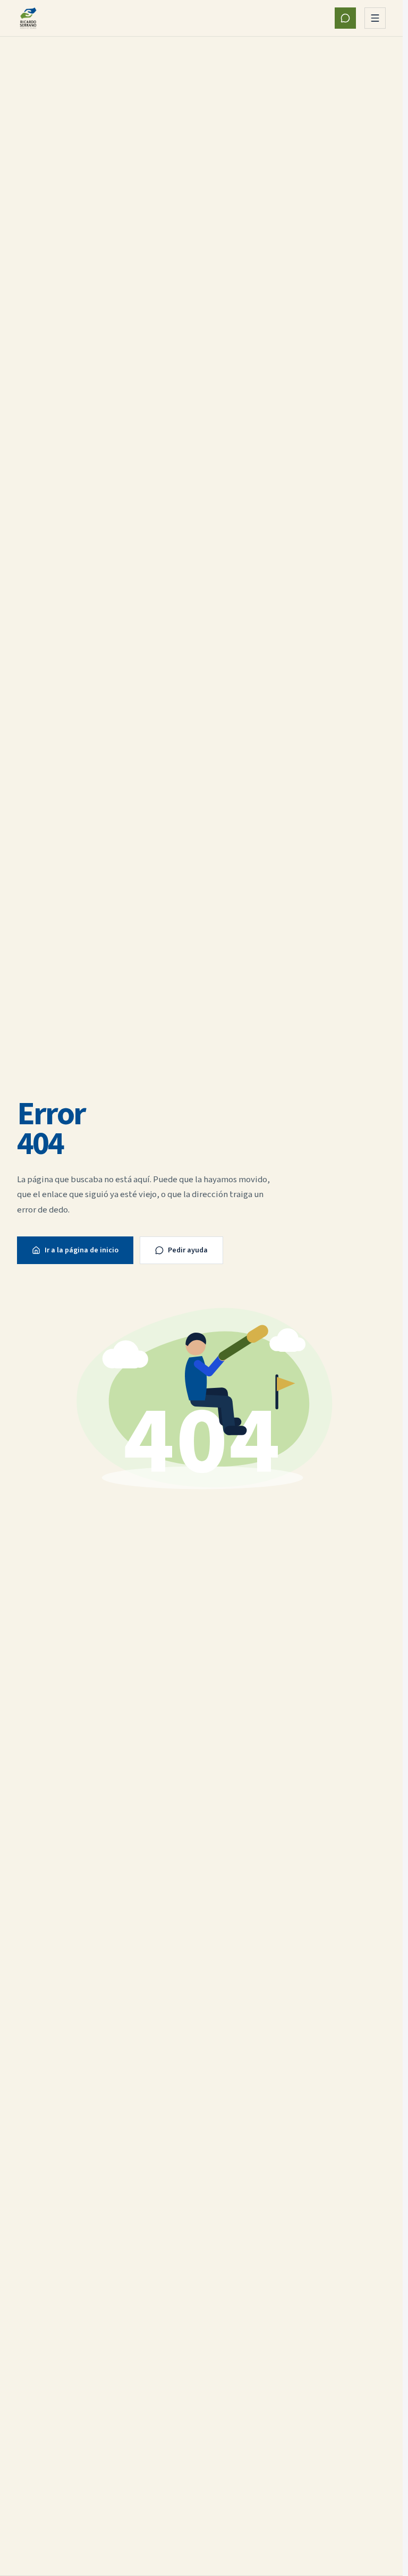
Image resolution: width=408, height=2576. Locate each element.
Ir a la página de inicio (82, 1250)
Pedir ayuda (188, 1250)
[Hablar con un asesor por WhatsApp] (345, 18)
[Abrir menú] (375, 18)
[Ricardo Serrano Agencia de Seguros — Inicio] (28, 18)
